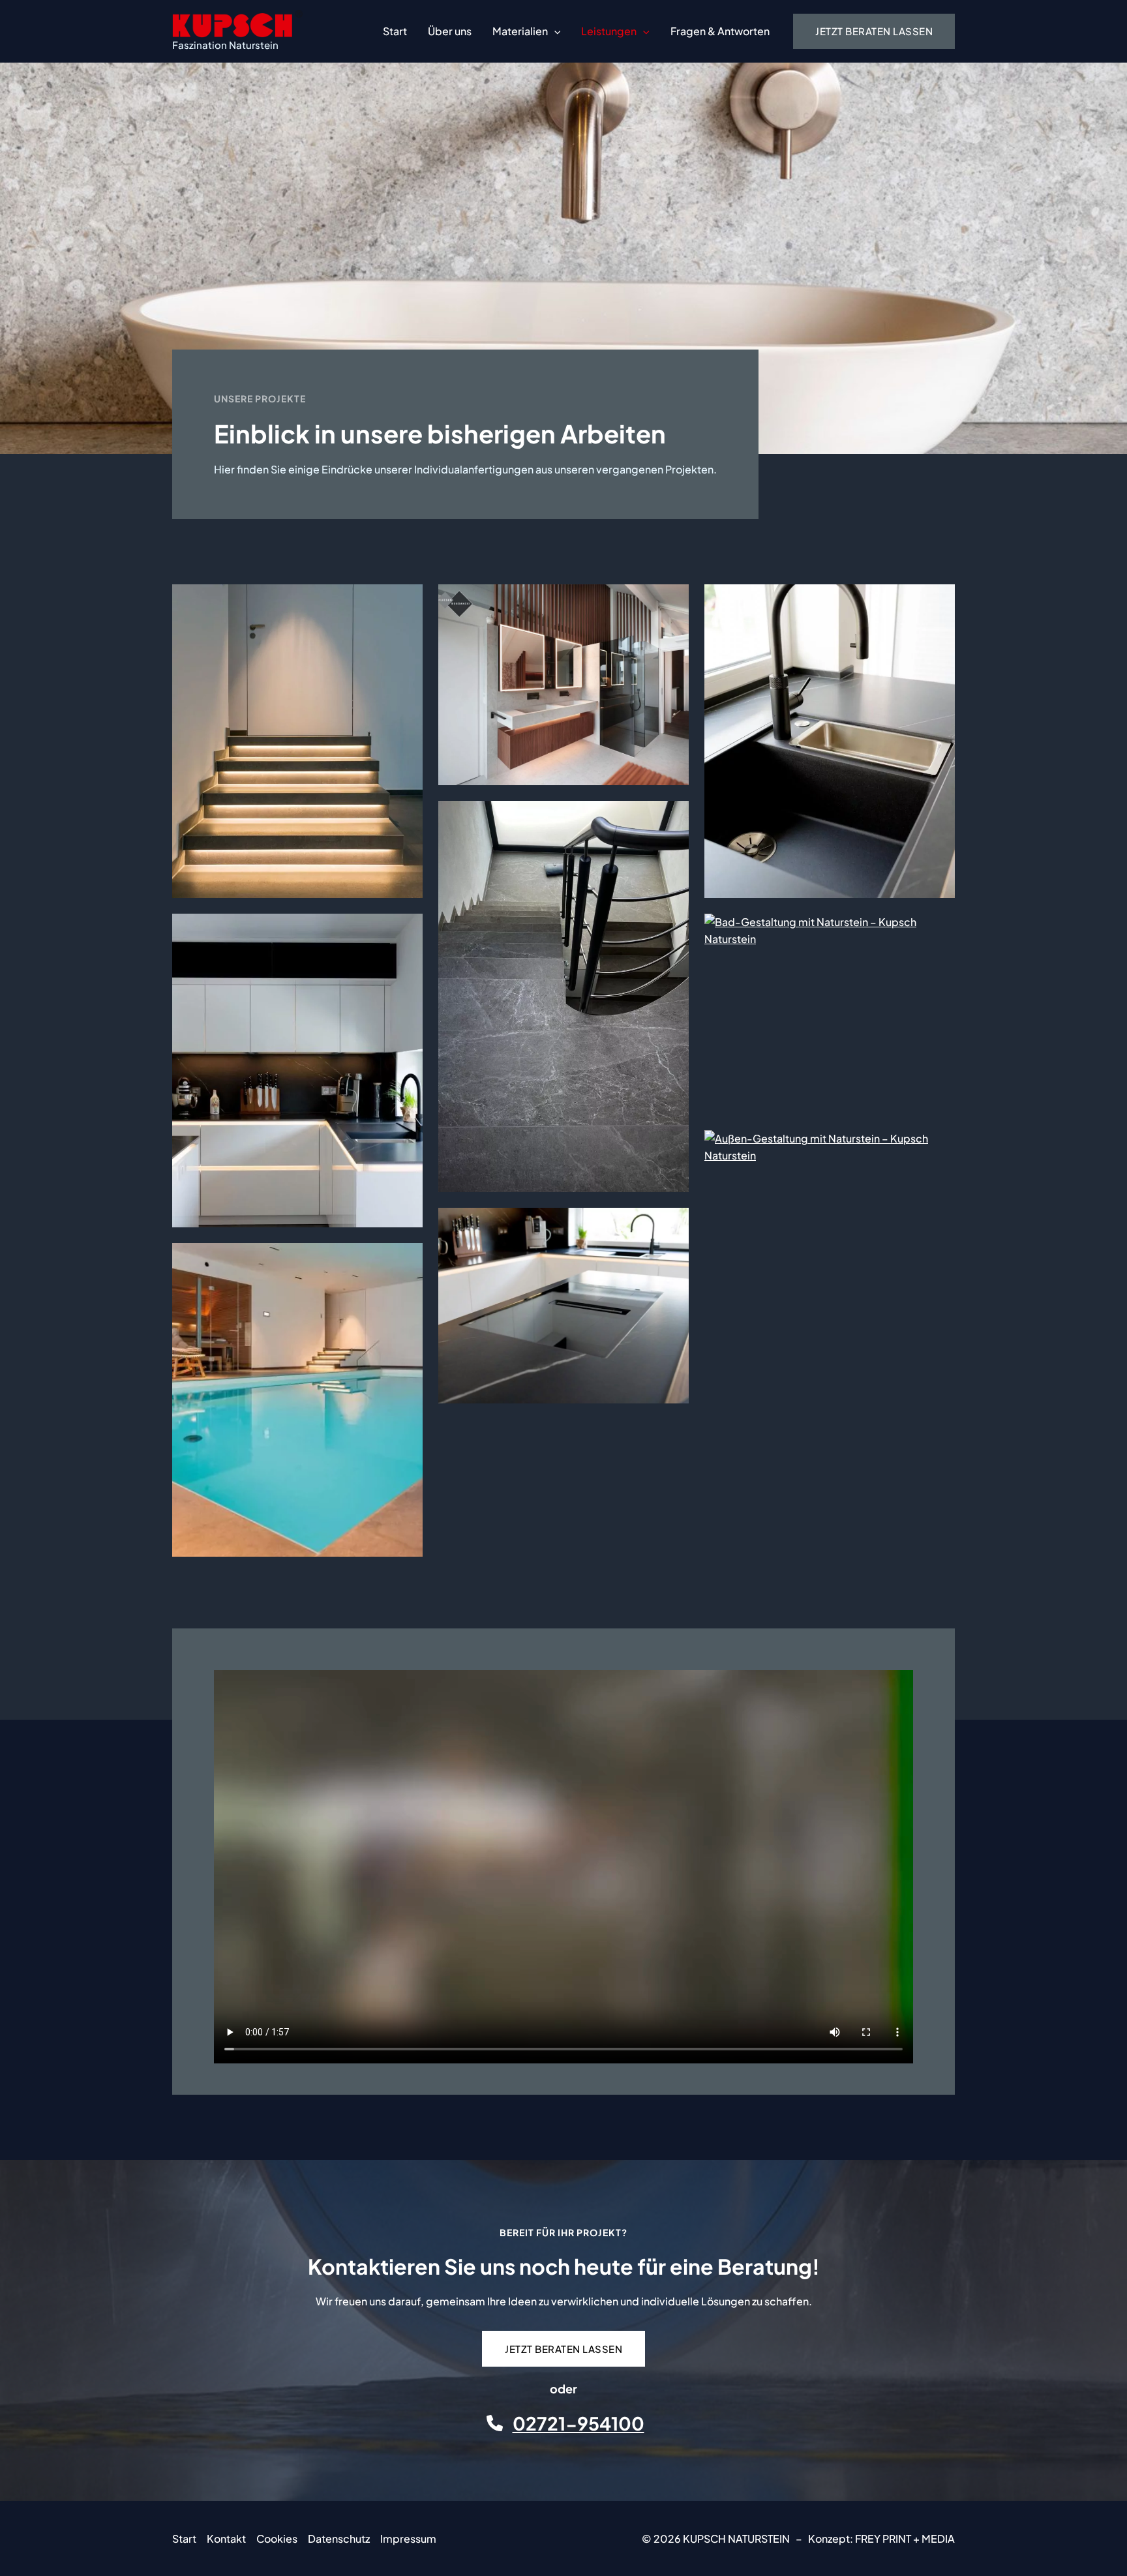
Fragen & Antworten (720, 31)
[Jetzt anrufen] (495, 2423)
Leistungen (609, 31)
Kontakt (226, 2539)
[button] (554, 31)
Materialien (520, 31)
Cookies (277, 2539)
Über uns (450, 31)
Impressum (408, 2539)
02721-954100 (579, 2423)
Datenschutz (339, 2539)
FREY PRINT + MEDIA (905, 2539)
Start (395, 31)
